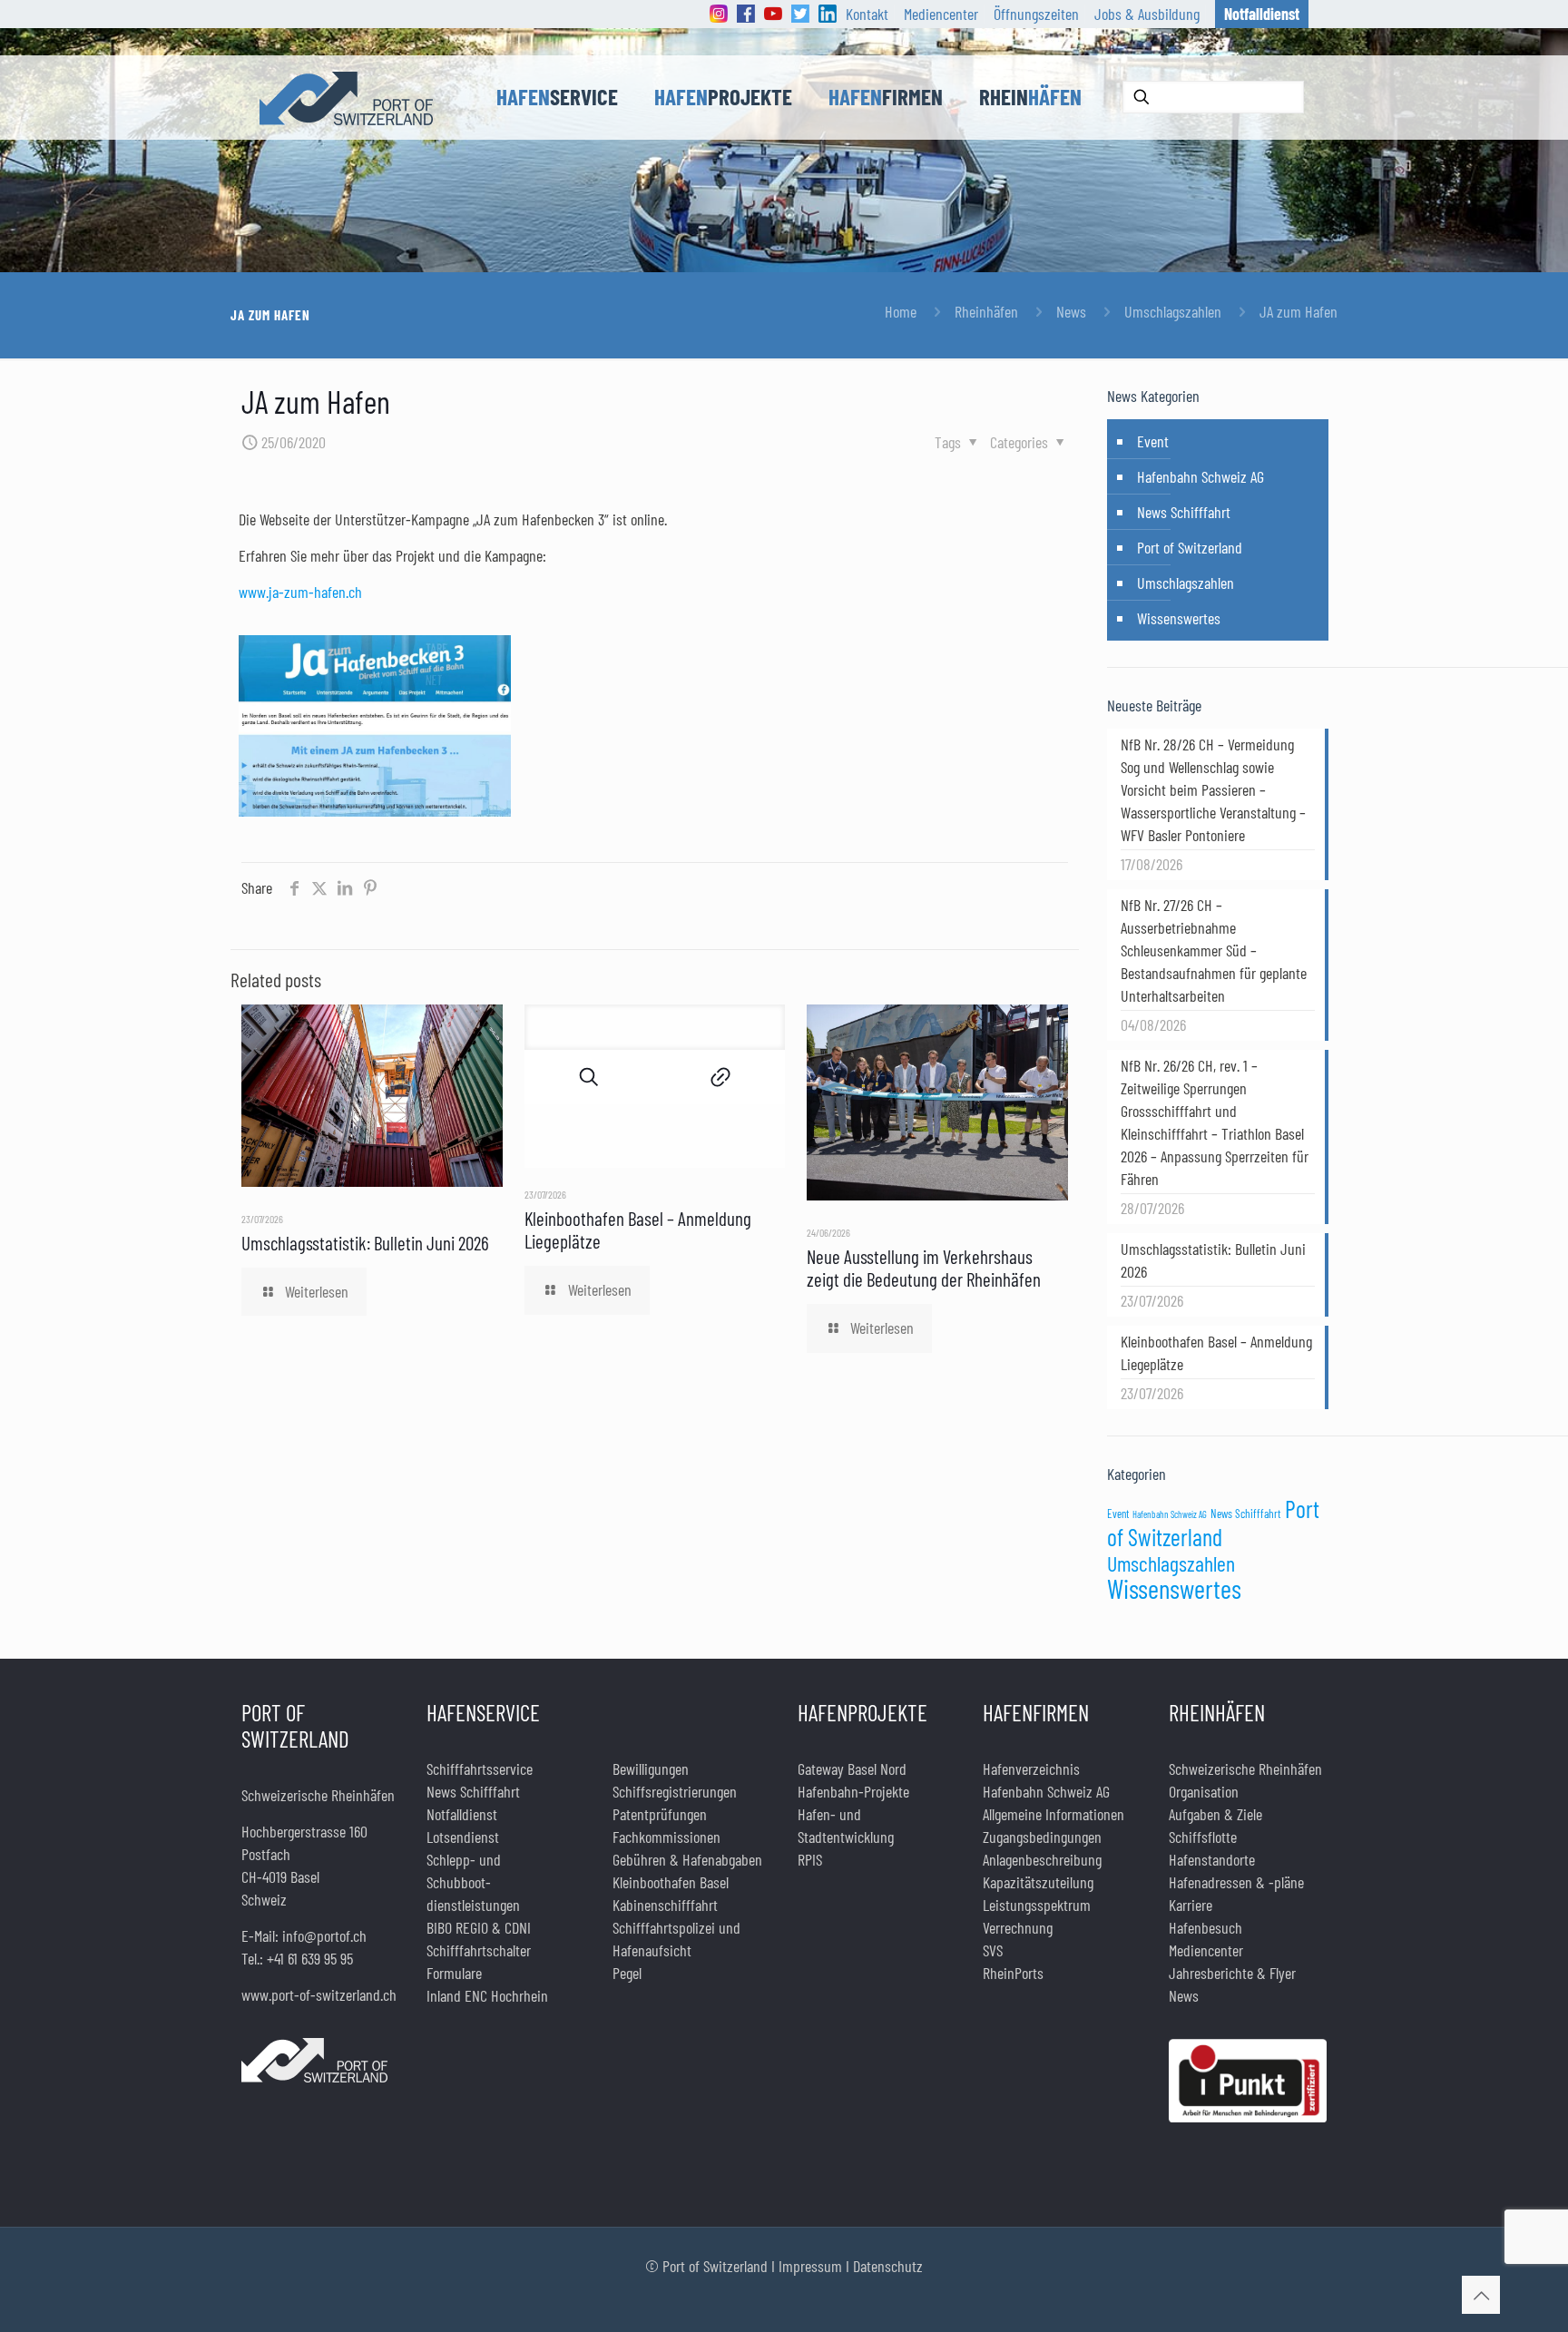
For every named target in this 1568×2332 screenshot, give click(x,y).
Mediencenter (941, 14)
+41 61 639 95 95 (310, 1958)
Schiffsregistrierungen (675, 1791)
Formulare (454, 1973)
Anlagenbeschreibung (1042, 1859)
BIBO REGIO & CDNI (479, 1927)
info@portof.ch (324, 1935)
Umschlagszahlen (1173, 311)
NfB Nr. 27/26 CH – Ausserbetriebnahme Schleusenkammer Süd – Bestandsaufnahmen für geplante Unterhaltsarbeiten (1214, 950)
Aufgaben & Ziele (1215, 1814)
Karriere (1191, 1905)
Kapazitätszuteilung (1038, 1882)
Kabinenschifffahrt (665, 1905)
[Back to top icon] (1481, 2295)
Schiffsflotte (1203, 1837)
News (1071, 311)
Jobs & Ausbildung (1147, 14)
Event (1153, 441)
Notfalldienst (462, 1814)
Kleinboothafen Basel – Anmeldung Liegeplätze (1216, 1352)
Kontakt (867, 14)
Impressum (810, 2266)
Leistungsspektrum (1037, 1905)
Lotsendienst (463, 1837)
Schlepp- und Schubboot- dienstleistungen (473, 1882)
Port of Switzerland (1190, 547)
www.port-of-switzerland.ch (319, 1994)
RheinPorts (1013, 1973)
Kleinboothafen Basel (671, 1882)
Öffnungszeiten (1036, 14)
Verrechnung (1018, 1927)
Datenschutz (888, 2266)
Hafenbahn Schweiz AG (1200, 476)
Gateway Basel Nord (852, 1769)
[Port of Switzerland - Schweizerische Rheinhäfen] (346, 97)
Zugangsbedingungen (1042, 1837)
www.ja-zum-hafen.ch (300, 592)
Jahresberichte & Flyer (1232, 1973)
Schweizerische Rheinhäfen (1245, 1769)
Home (901, 311)
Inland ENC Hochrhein (487, 1995)
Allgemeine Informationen (1053, 1814)
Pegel (627, 1973)
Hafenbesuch (1205, 1927)
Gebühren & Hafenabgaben (687, 1859)
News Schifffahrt (1184, 512)
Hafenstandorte (1212, 1859)
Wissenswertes (1179, 618)
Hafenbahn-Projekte (853, 1791)
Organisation (1204, 1791)
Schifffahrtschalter (479, 1950)
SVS (993, 1950)
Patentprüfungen (660, 1814)
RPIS (810, 1859)
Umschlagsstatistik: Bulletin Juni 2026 (365, 1243)
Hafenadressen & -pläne (1236, 1882)
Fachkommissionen (666, 1837)
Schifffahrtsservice (480, 1769)
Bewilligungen (651, 1769)
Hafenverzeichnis (1031, 1769)
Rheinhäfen (986, 311)
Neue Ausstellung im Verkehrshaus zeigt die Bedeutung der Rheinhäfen (924, 1268)
